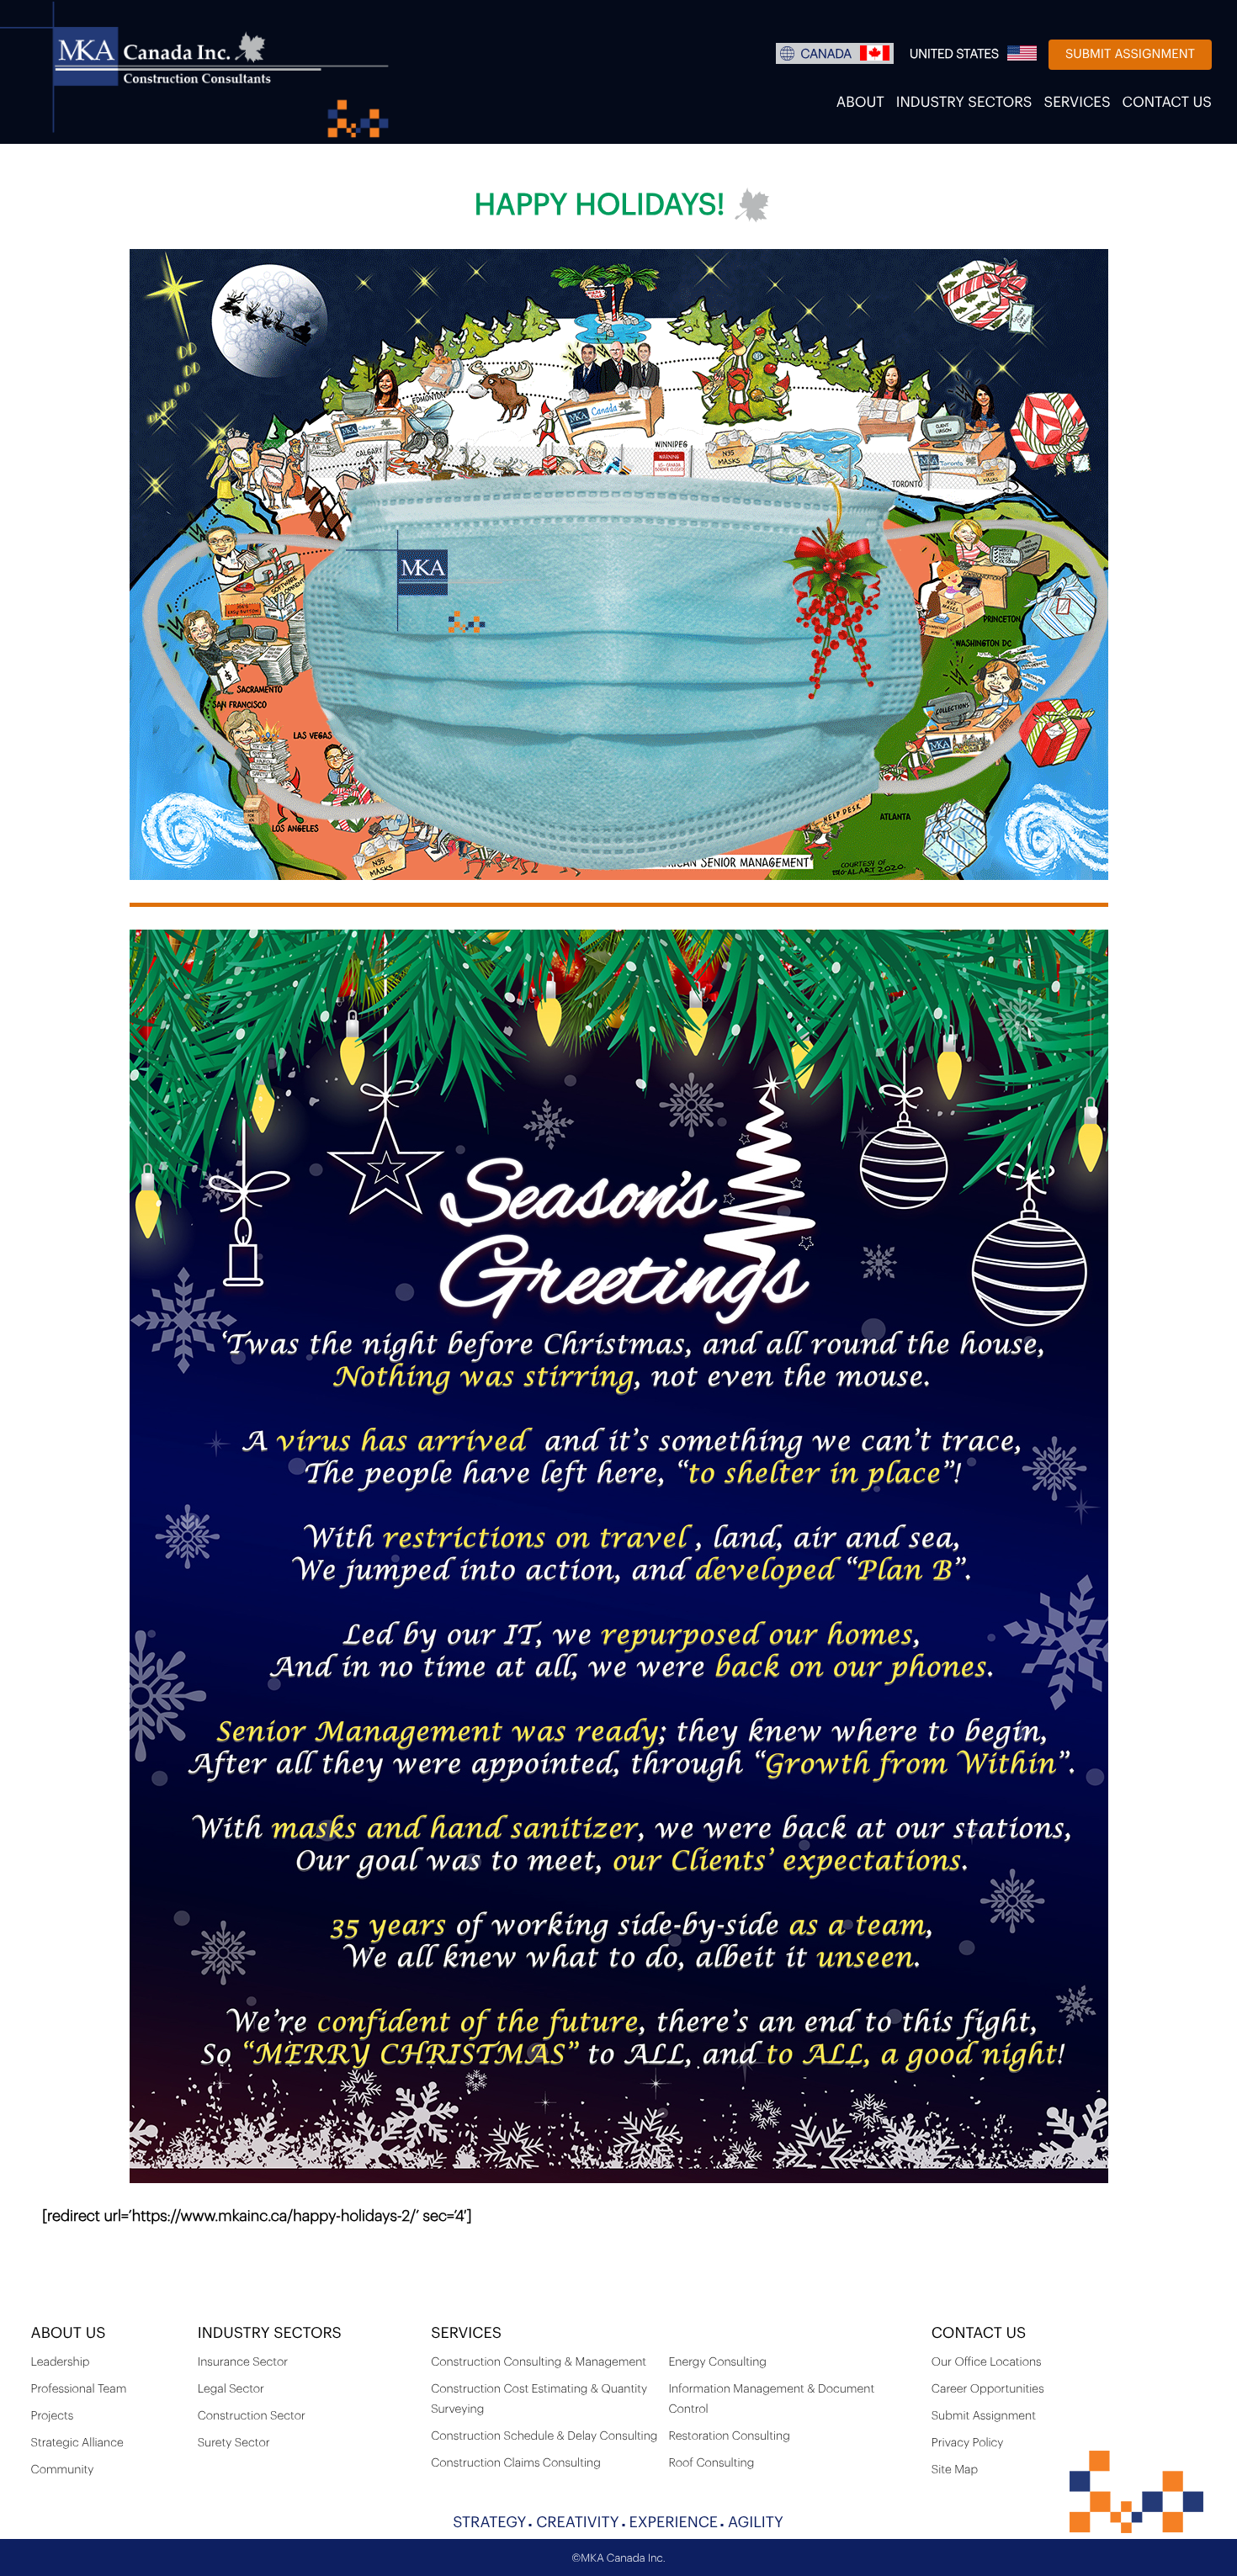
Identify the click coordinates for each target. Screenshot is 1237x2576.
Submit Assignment (1130, 54)
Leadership (61, 2362)
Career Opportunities (988, 2389)
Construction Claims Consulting (516, 2463)
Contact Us (1167, 103)
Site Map (955, 2470)
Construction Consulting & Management (539, 2362)
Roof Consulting (711, 2463)
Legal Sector (231, 2389)
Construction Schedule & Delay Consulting (544, 2436)
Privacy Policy (968, 2443)
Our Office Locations (987, 2362)
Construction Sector (252, 2416)
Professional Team (79, 2389)
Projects (53, 2416)
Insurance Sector (243, 2362)
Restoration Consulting (729, 2436)
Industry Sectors (964, 103)
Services (1078, 103)
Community (63, 2470)
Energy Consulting (717, 2362)
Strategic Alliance (77, 2443)
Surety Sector (234, 2443)
